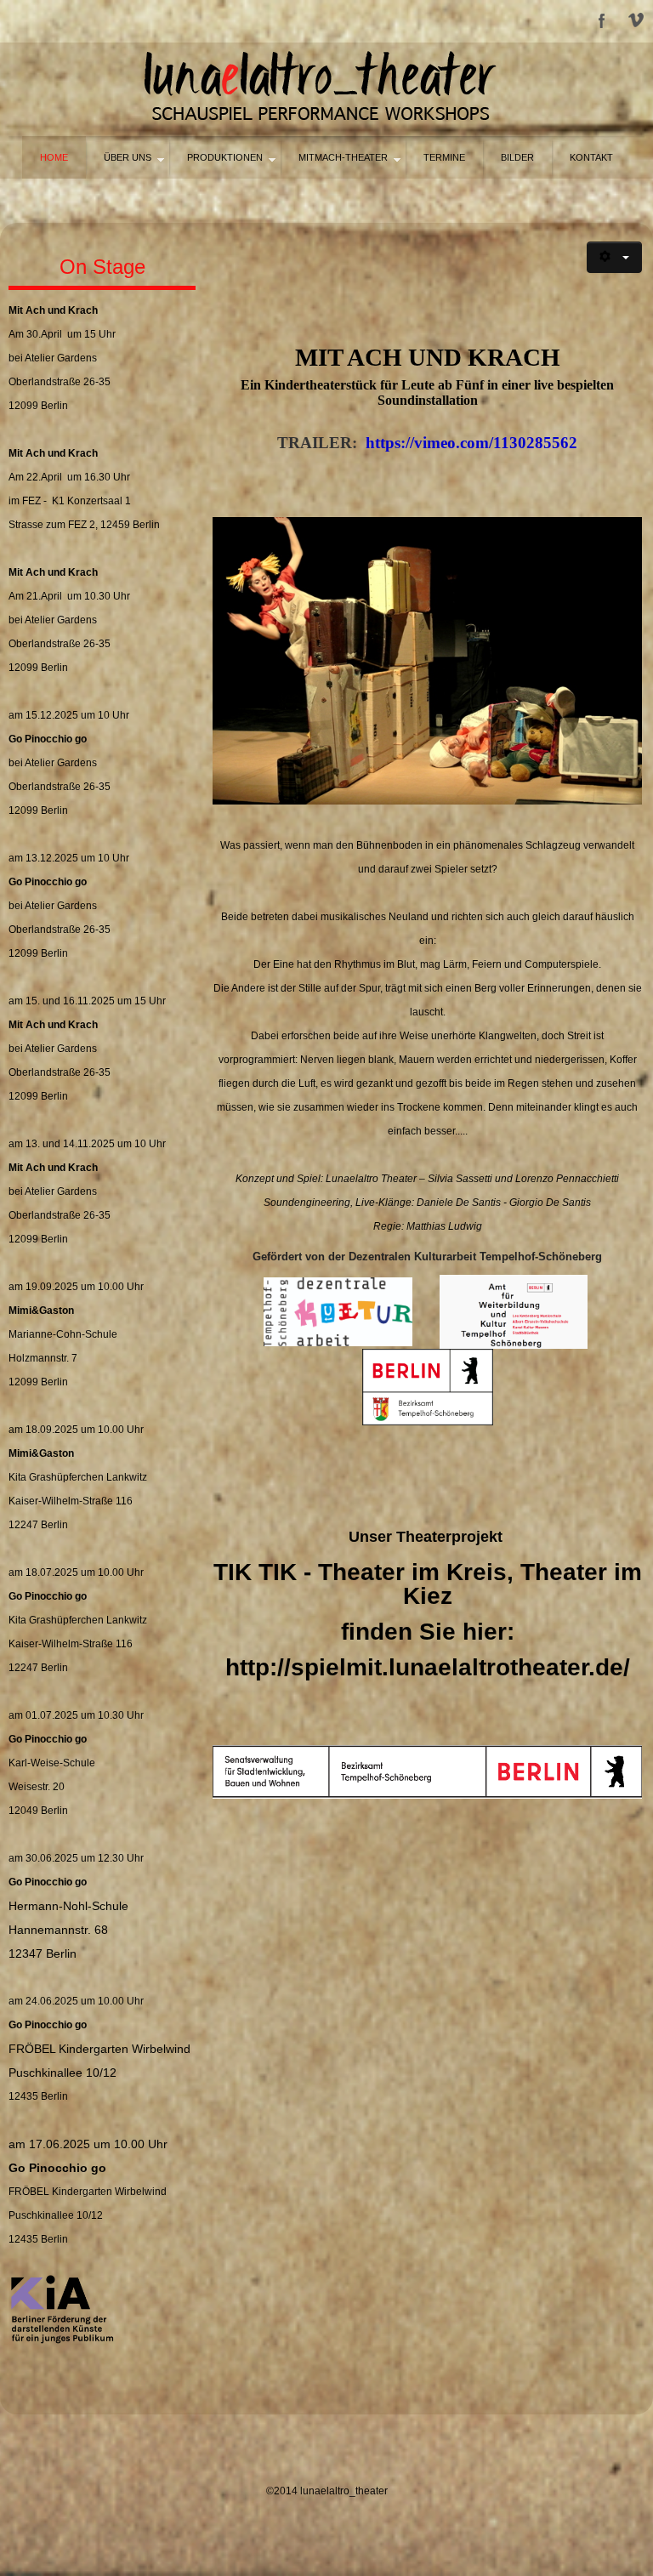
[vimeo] (636, 21)
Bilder (517, 157)
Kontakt (591, 157)
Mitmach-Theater (343, 157)
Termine (444, 157)
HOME (54, 157)
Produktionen (225, 157)
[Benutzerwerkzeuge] (614, 257)
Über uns (128, 157)
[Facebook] (602, 21)
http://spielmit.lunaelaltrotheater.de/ (428, 1667)
